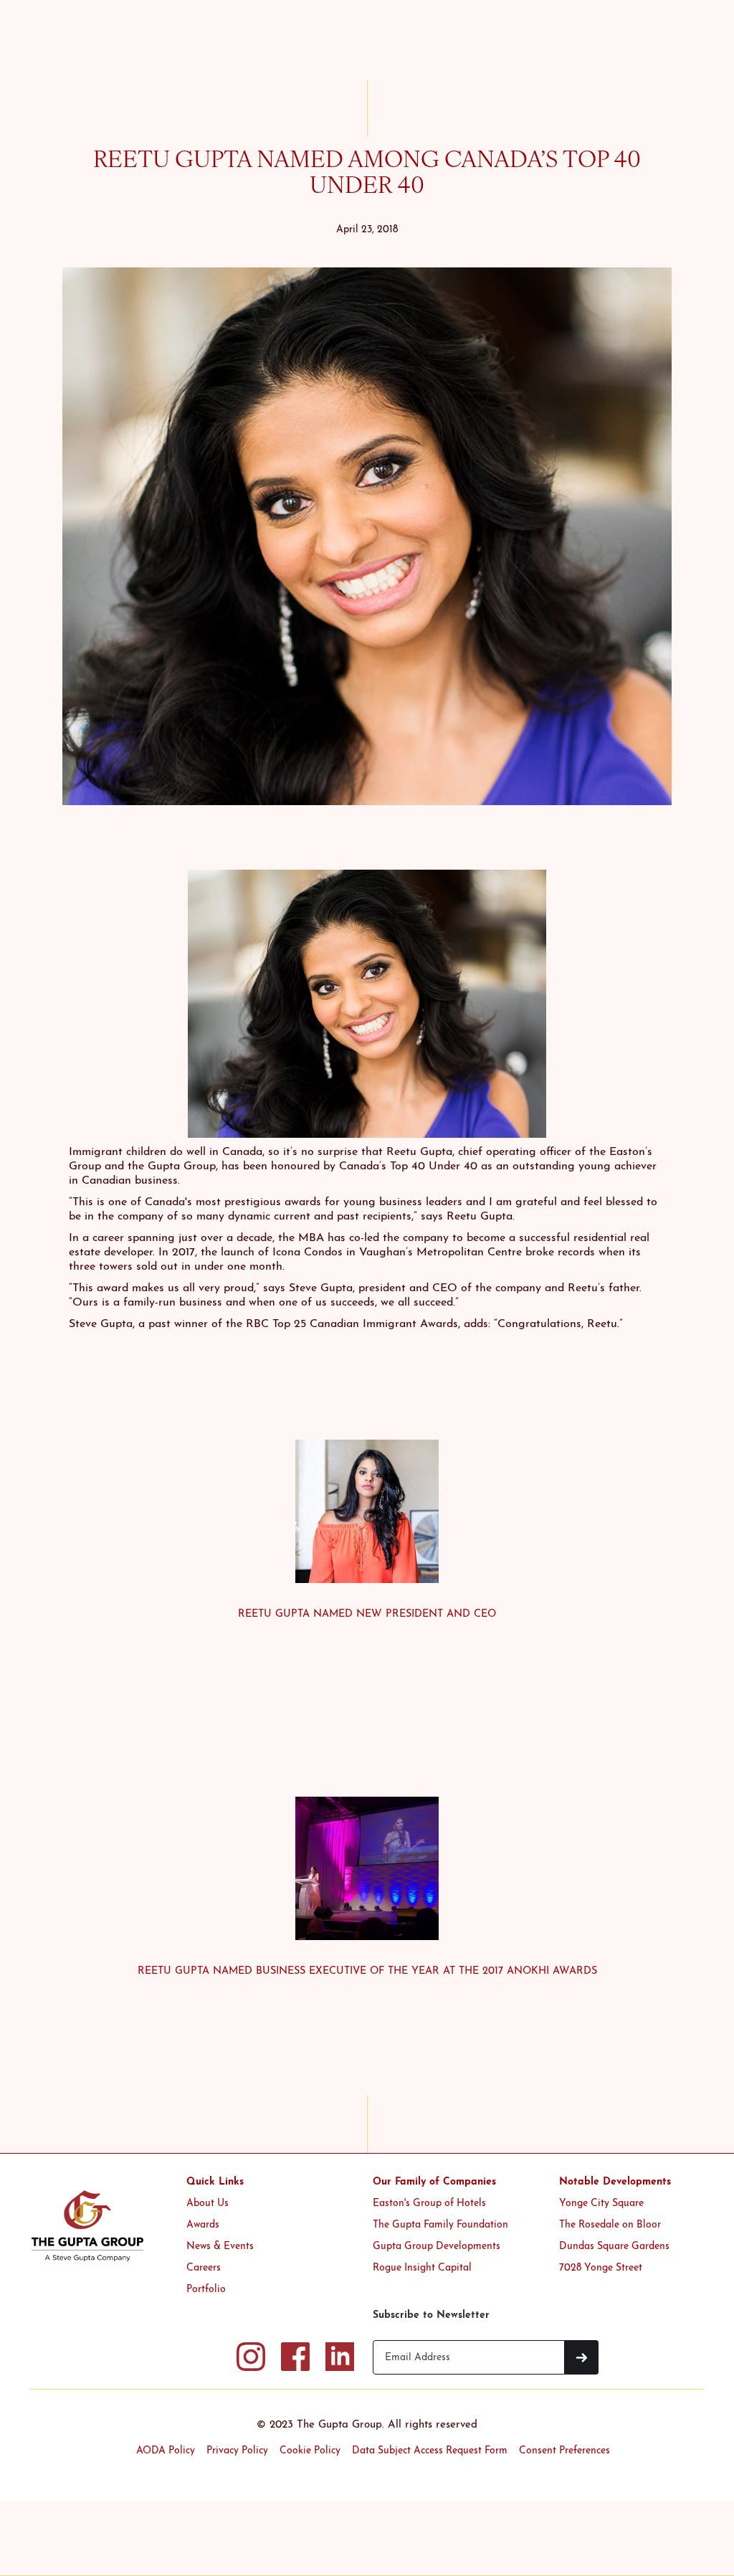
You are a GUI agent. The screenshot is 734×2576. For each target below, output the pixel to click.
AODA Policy (166, 2451)
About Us (208, 2204)
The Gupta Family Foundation (440, 2225)
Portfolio (206, 2290)
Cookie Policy (310, 2451)
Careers (204, 2268)
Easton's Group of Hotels (429, 2204)
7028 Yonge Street (601, 2268)
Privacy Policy (237, 2451)
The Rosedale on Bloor (610, 2225)
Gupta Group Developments (437, 2247)
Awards (203, 2225)
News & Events (220, 2247)
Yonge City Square (601, 2204)
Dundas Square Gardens (614, 2247)
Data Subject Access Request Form (430, 2451)
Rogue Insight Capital (422, 2268)
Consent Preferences (564, 2451)
